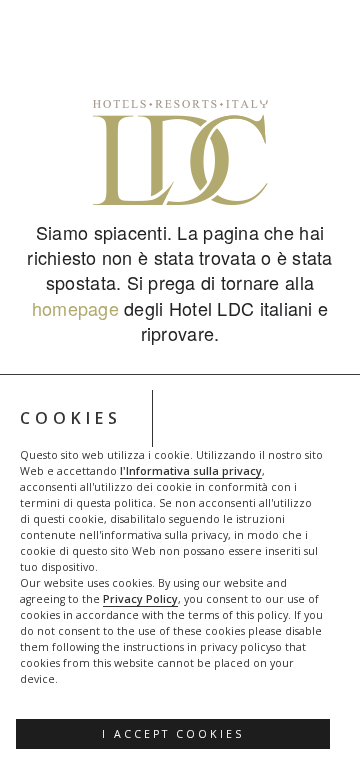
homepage (75, 308)
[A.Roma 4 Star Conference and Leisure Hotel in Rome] (180, 152)
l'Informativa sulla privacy (191, 471)
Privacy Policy (140, 599)
